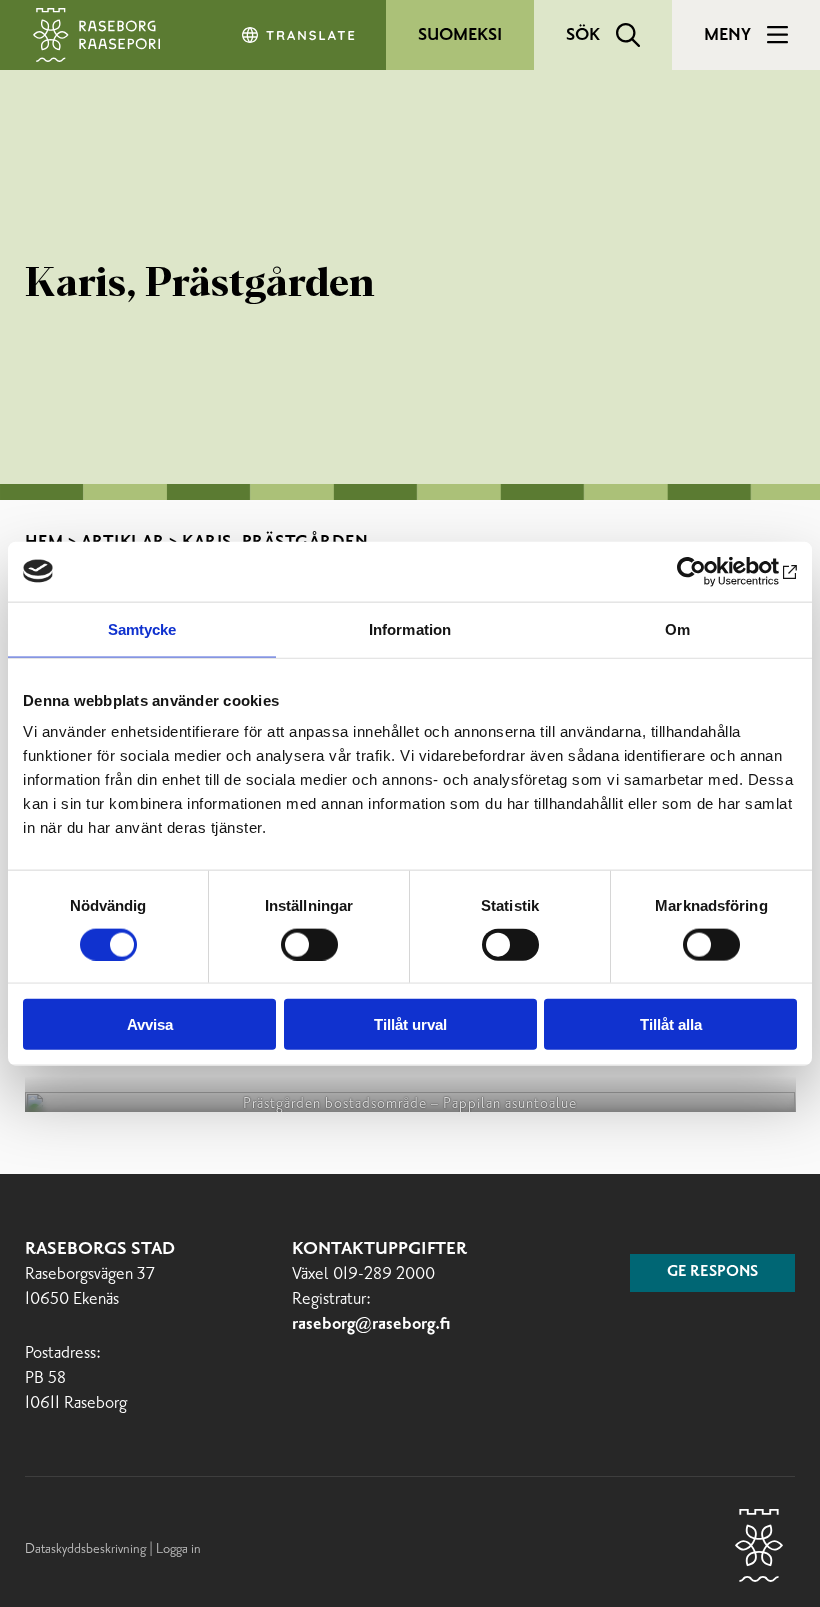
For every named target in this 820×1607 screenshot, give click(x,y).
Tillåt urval (410, 1024)
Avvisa (150, 1024)
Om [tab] (677, 628)
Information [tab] (410, 628)
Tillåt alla (671, 1024)
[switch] (309, 944)
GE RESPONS (712, 1272)
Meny (727, 35)
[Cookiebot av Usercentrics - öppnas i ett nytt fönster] (709, 571)
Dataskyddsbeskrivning (87, 1549)
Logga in (178, 1549)
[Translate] (300, 35)
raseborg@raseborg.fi (371, 1324)
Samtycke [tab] (142, 628)
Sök (583, 35)
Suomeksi (460, 35)
